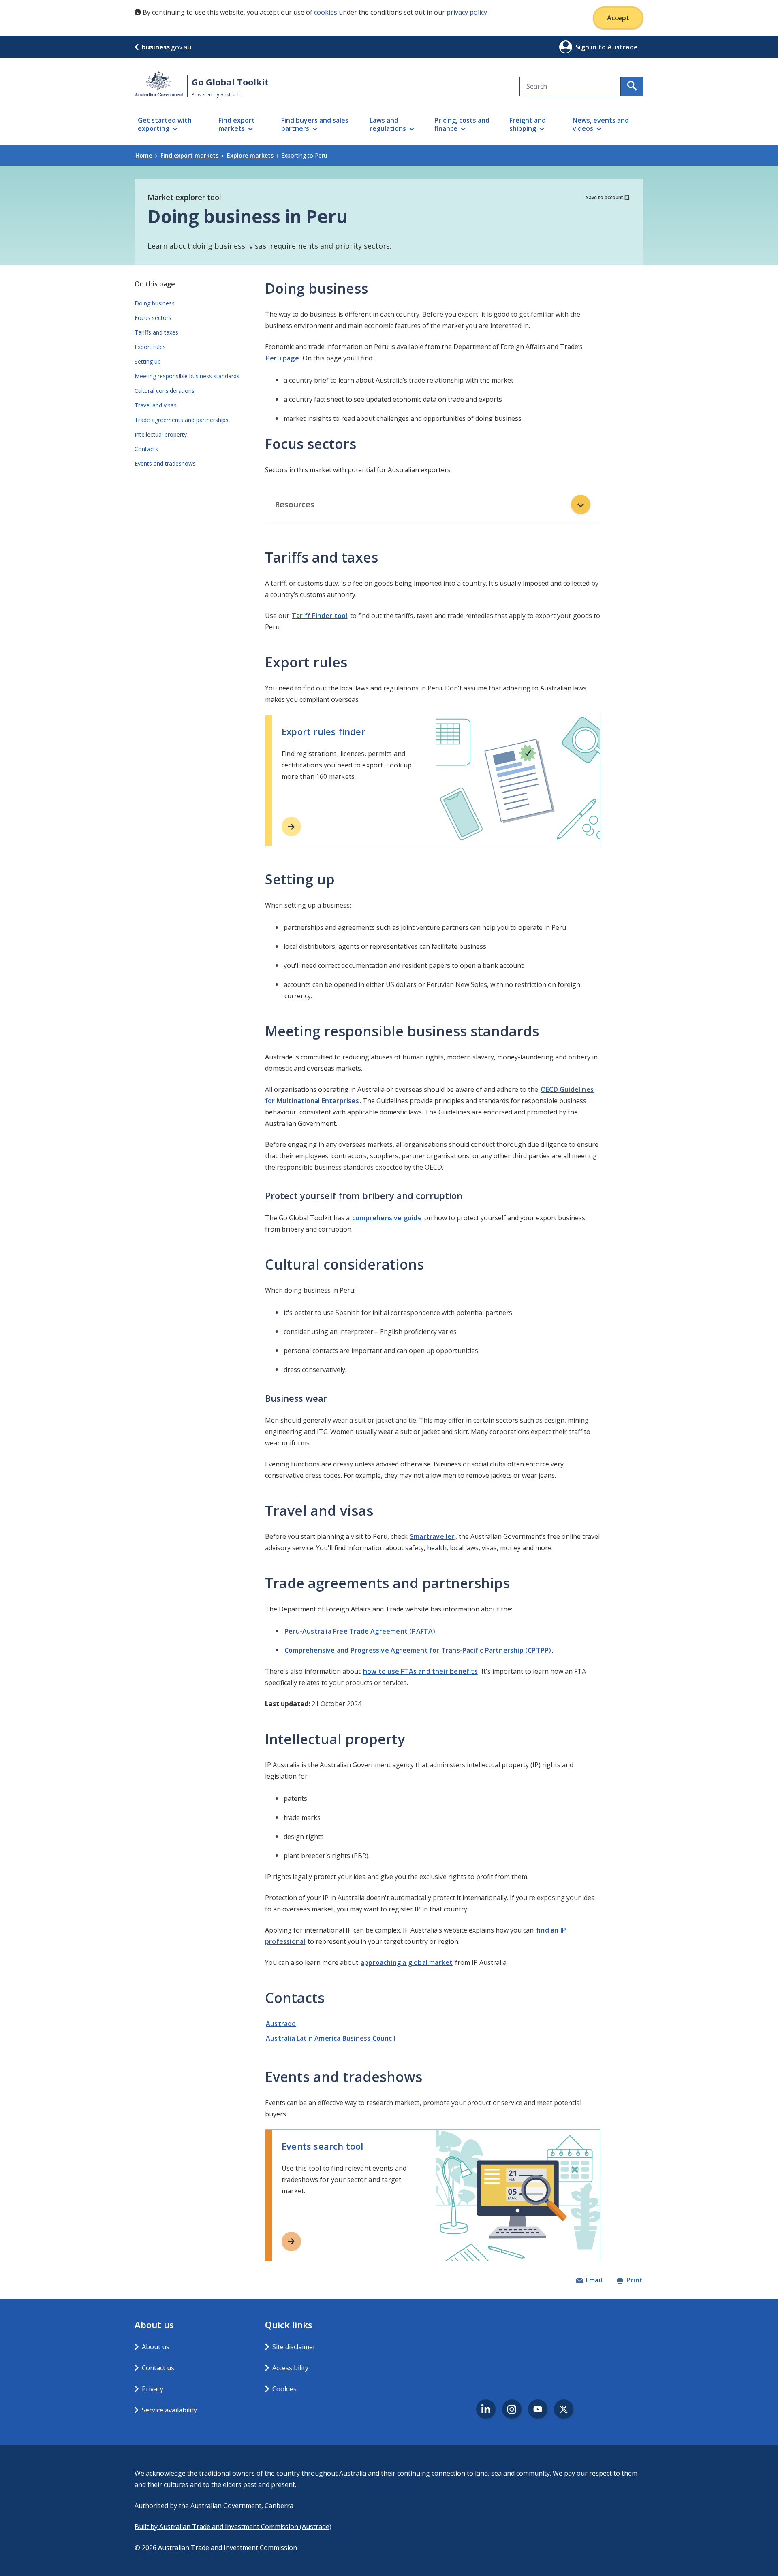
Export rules (150, 347)
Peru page (282, 358)
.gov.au (167, 47)
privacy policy (467, 12)
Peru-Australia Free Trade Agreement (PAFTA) (360, 1631)
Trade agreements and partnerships (182, 420)
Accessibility (290, 2368)
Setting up (148, 361)
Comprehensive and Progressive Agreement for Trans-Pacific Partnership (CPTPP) (418, 1650)
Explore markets (250, 155)
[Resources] (581, 505)
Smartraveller (432, 1536)
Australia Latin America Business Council (331, 2038)
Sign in (587, 47)
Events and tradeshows (165, 463)
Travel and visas (156, 405)
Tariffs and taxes (156, 332)
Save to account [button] (605, 197)
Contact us (158, 2368)
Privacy (153, 2389)
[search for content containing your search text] (632, 86)
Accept (618, 18)
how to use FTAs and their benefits (420, 1671)
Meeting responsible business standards (187, 376)
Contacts (146, 449)
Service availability (169, 2410)
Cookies (284, 2389)
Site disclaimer (294, 2347)
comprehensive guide (387, 1218)
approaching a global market (407, 1962)
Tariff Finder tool (320, 616)
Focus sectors (153, 318)
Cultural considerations (165, 391)
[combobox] (570, 86)
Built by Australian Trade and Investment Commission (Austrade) (233, 2527)
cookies (326, 12)
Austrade (281, 2024)
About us (156, 2347)
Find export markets (189, 155)
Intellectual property (161, 434)
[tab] (433, 505)
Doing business (155, 303)
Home (144, 155)
